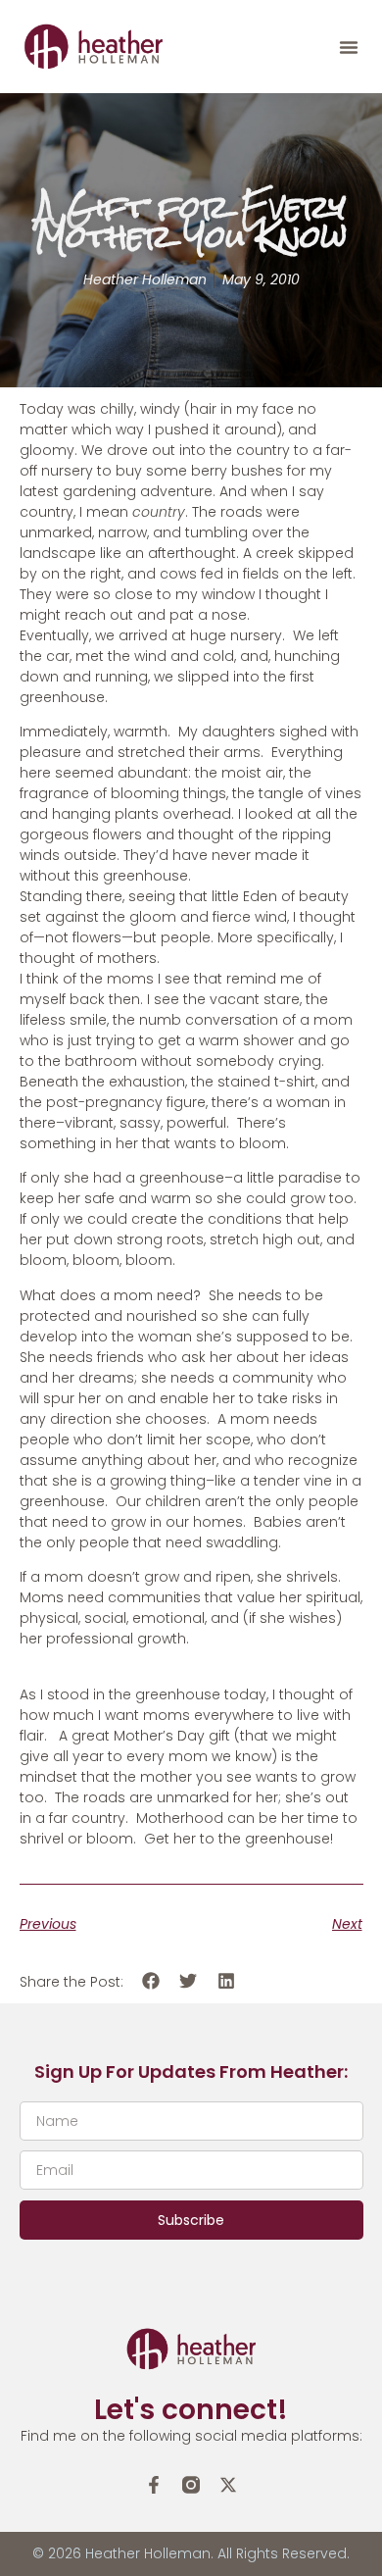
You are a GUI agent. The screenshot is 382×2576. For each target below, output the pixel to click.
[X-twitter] (228, 2485)
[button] (349, 47)
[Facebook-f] (154, 2485)
